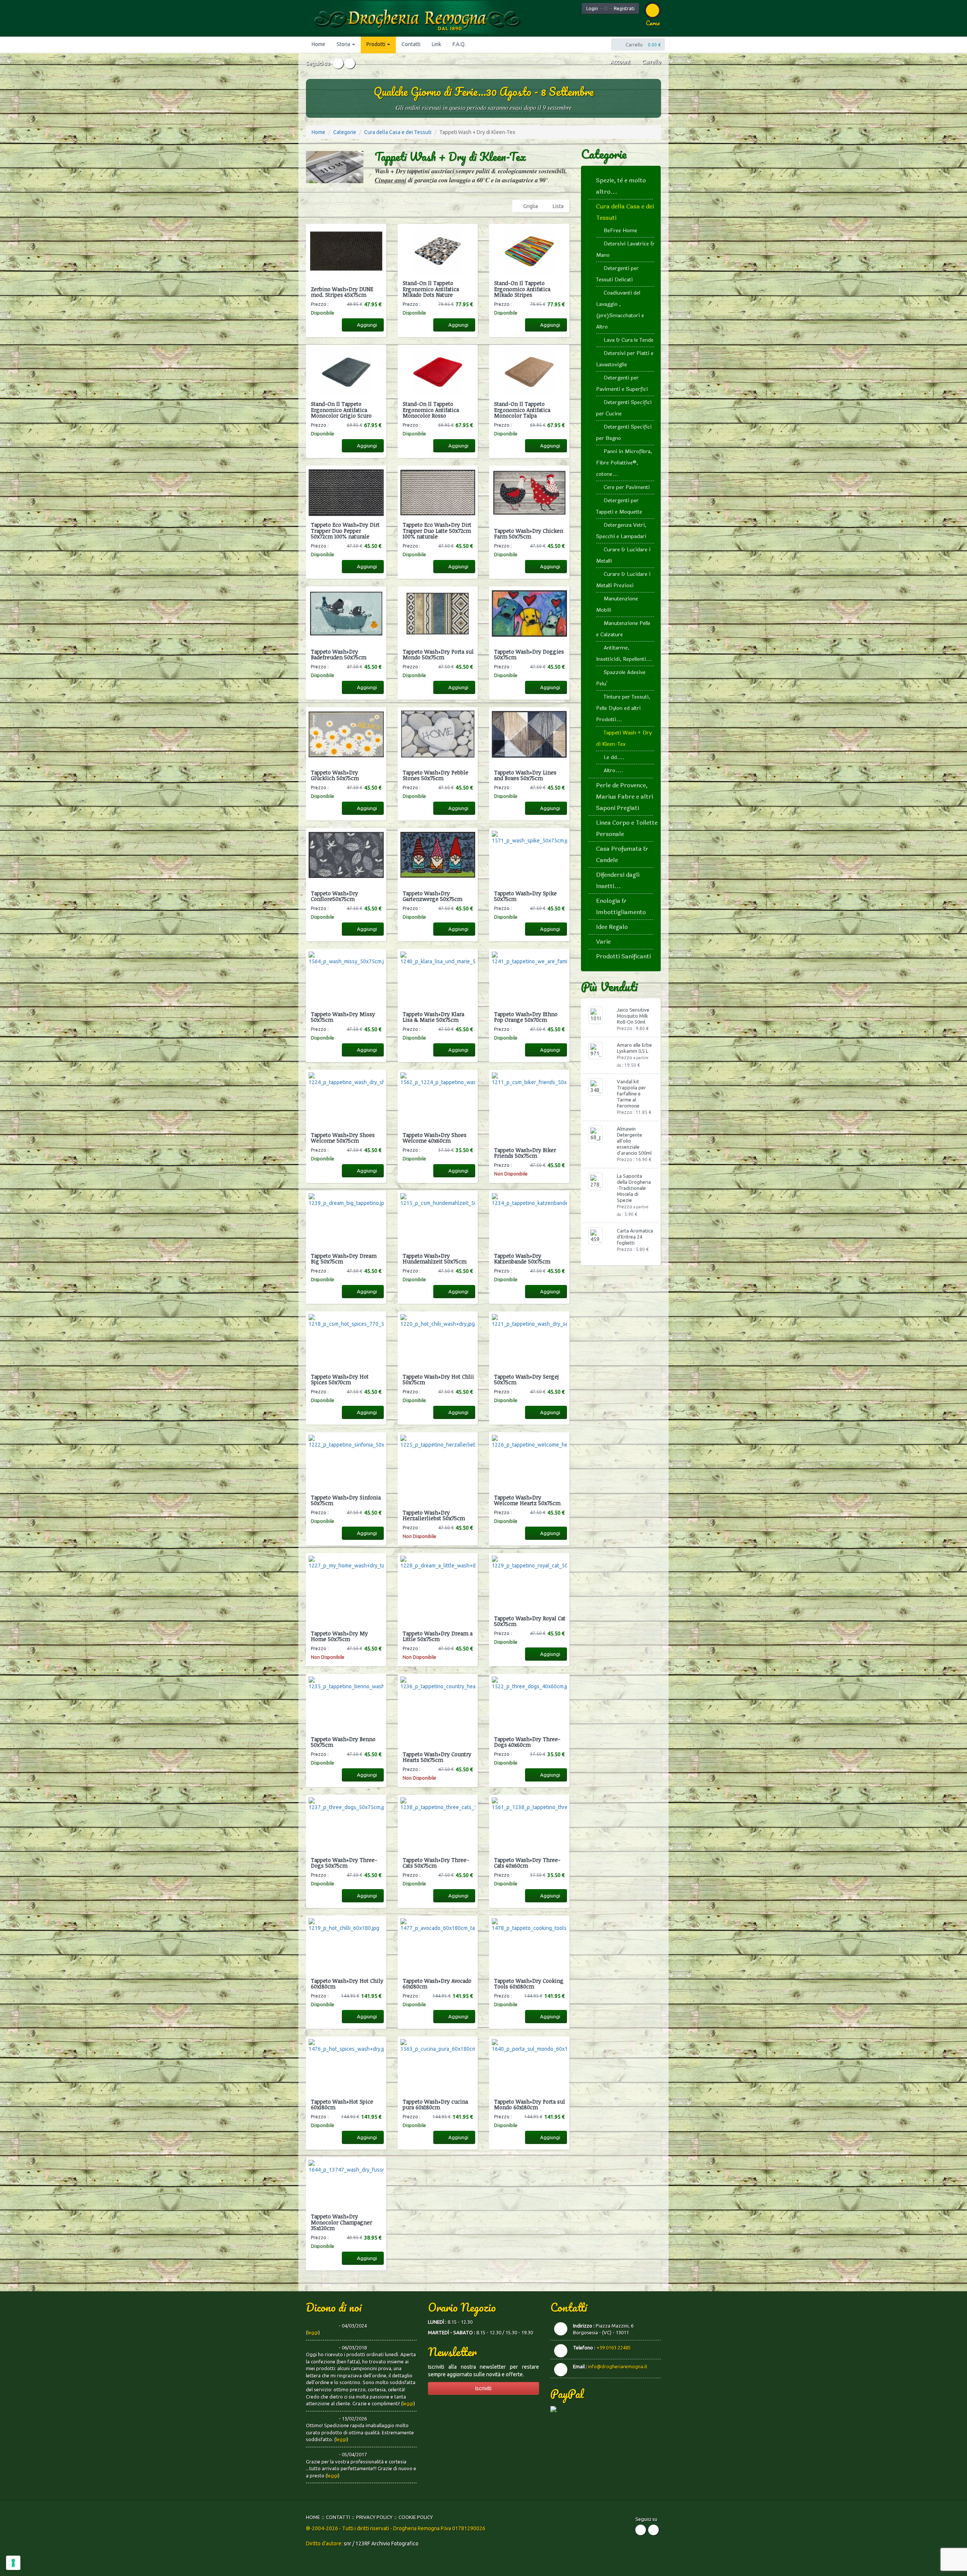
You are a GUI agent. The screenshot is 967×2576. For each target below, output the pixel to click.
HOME (313, 2517)
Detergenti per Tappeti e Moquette (619, 506)
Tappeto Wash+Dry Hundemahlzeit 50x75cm (435, 1259)
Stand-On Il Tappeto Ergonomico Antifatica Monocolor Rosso (431, 410)
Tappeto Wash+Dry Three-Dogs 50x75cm (344, 1863)
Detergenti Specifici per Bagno (624, 433)
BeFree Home (620, 231)
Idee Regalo (612, 927)
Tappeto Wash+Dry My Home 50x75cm (339, 1636)
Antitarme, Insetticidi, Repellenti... (624, 653)
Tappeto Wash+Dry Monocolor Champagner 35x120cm (341, 2222)
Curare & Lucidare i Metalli (623, 555)
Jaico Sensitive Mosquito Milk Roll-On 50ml (633, 1016)
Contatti (411, 44)
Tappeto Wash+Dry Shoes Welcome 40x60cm (435, 1138)
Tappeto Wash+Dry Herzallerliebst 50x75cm (434, 1516)
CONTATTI (338, 2517)
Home (318, 44)
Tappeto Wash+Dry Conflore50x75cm (334, 896)
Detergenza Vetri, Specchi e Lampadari (621, 531)
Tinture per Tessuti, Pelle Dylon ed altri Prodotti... (623, 708)
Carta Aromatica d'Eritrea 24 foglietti (635, 1237)
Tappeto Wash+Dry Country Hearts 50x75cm (437, 1757)
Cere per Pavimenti (627, 487)
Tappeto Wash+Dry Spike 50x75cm (525, 896)
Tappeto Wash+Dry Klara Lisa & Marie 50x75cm (433, 1017)
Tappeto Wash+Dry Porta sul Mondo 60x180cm (530, 2105)
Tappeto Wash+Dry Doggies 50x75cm (529, 655)
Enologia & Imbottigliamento (621, 906)
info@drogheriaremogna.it (618, 2366)
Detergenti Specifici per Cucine (624, 408)
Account (620, 62)
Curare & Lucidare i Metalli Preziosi (623, 580)
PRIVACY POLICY (374, 2517)
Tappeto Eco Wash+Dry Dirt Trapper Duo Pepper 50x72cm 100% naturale (345, 531)
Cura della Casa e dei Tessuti (398, 132)
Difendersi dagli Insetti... (618, 880)
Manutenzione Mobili (617, 604)
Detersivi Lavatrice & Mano (625, 249)
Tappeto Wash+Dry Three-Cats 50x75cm (436, 1863)
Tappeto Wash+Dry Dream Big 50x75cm (344, 1259)
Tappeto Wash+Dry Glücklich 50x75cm (335, 775)
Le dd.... (614, 757)
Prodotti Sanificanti (623, 956)
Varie (603, 942)
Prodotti (376, 44)
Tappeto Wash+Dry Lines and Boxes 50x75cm (525, 775)
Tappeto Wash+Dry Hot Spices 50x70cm (340, 1380)
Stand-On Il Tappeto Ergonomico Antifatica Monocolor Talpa (522, 410)
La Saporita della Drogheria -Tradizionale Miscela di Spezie (634, 1188)
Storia (344, 44)
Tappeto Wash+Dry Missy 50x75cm (343, 1017)
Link (436, 44)
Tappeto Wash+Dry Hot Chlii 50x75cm (438, 1380)
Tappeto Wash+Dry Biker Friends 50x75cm (525, 1153)
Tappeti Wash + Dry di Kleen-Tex (624, 738)
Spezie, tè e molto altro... (621, 186)
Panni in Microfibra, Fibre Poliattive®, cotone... (624, 463)
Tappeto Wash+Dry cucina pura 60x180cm (435, 2105)
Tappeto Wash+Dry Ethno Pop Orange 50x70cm (526, 1017)
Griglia (531, 206)
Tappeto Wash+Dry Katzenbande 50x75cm (522, 1259)
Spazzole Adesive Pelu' (621, 678)
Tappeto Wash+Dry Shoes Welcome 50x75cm (343, 1138)
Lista (558, 206)
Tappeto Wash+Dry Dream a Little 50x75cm (438, 1636)
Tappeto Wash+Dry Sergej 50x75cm (526, 1380)
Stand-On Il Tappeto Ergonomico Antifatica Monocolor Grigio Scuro (341, 410)
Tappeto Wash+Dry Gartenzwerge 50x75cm (433, 896)
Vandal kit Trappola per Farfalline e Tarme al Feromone (631, 1094)
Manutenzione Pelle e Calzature (623, 629)
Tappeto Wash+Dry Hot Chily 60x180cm (347, 1984)
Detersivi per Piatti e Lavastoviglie (625, 359)
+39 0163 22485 (614, 2348)
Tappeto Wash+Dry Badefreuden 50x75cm (339, 655)
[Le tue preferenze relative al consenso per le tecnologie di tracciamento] (13, 2563)
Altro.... (613, 770)
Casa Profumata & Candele (622, 854)
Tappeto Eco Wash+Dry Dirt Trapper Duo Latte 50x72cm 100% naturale (437, 531)
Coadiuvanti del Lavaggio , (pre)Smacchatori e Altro (620, 310)
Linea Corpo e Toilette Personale (627, 828)
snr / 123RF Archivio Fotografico (381, 2544)
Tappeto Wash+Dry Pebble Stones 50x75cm (436, 775)
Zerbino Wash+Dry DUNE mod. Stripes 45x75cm (342, 292)
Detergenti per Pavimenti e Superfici (622, 383)
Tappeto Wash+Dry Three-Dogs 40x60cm (527, 1742)
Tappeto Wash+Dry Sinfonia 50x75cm (346, 1500)
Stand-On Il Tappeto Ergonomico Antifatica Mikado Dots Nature (431, 289)
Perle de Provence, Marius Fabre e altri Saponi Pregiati (625, 797)
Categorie (345, 132)
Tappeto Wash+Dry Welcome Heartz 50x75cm (527, 1500)
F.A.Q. (459, 44)
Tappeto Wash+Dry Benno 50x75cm (343, 1742)
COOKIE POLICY (416, 2517)
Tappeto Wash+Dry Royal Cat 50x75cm (530, 1621)
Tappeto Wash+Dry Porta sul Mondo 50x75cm (438, 655)
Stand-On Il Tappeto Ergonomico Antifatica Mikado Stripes (522, 289)
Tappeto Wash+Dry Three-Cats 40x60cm (527, 1863)
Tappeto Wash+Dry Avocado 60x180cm (437, 1984)
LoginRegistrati (610, 8)
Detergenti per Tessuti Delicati (617, 274)
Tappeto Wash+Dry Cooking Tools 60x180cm (529, 1984)
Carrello (651, 62)
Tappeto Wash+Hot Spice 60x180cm (342, 2105)
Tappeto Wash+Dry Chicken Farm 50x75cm (529, 534)
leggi (313, 2332)
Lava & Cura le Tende (629, 340)
